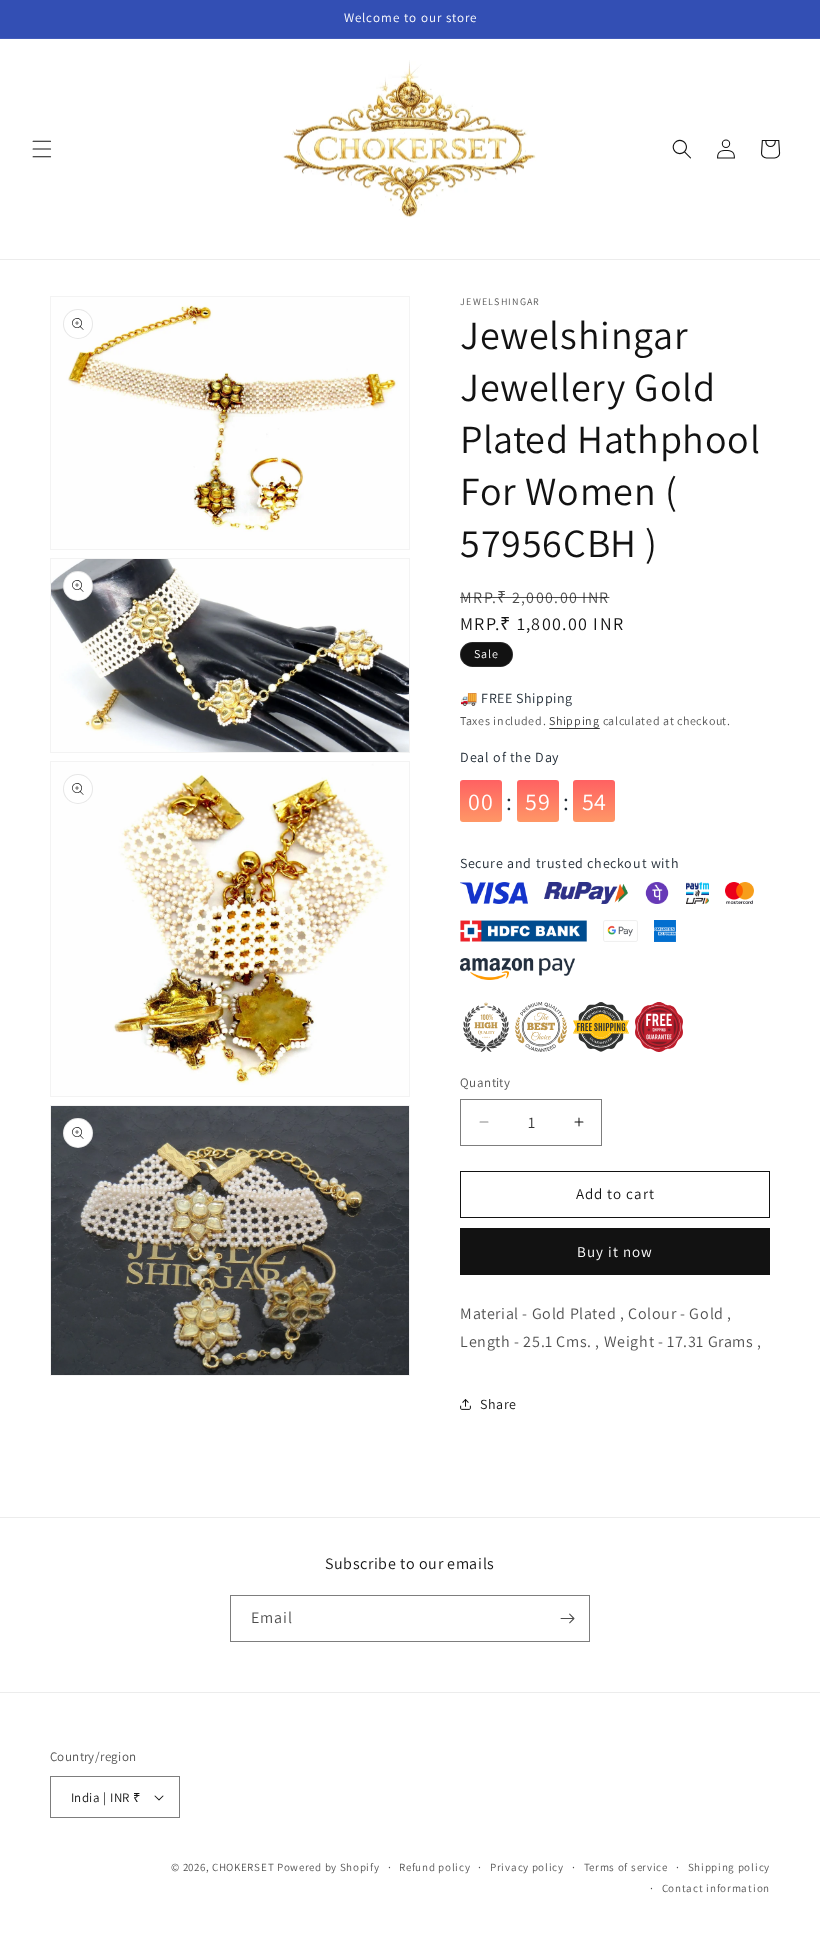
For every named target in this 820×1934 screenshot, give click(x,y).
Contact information (716, 1888)
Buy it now (615, 1251)
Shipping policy (729, 1867)
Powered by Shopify (328, 1867)
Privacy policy (527, 1867)
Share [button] (498, 1404)
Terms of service (626, 1867)
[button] (42, 149)
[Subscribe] (567, 1618)
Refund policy (434, 1867)
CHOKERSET (243, 1867)
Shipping (574, 720)
